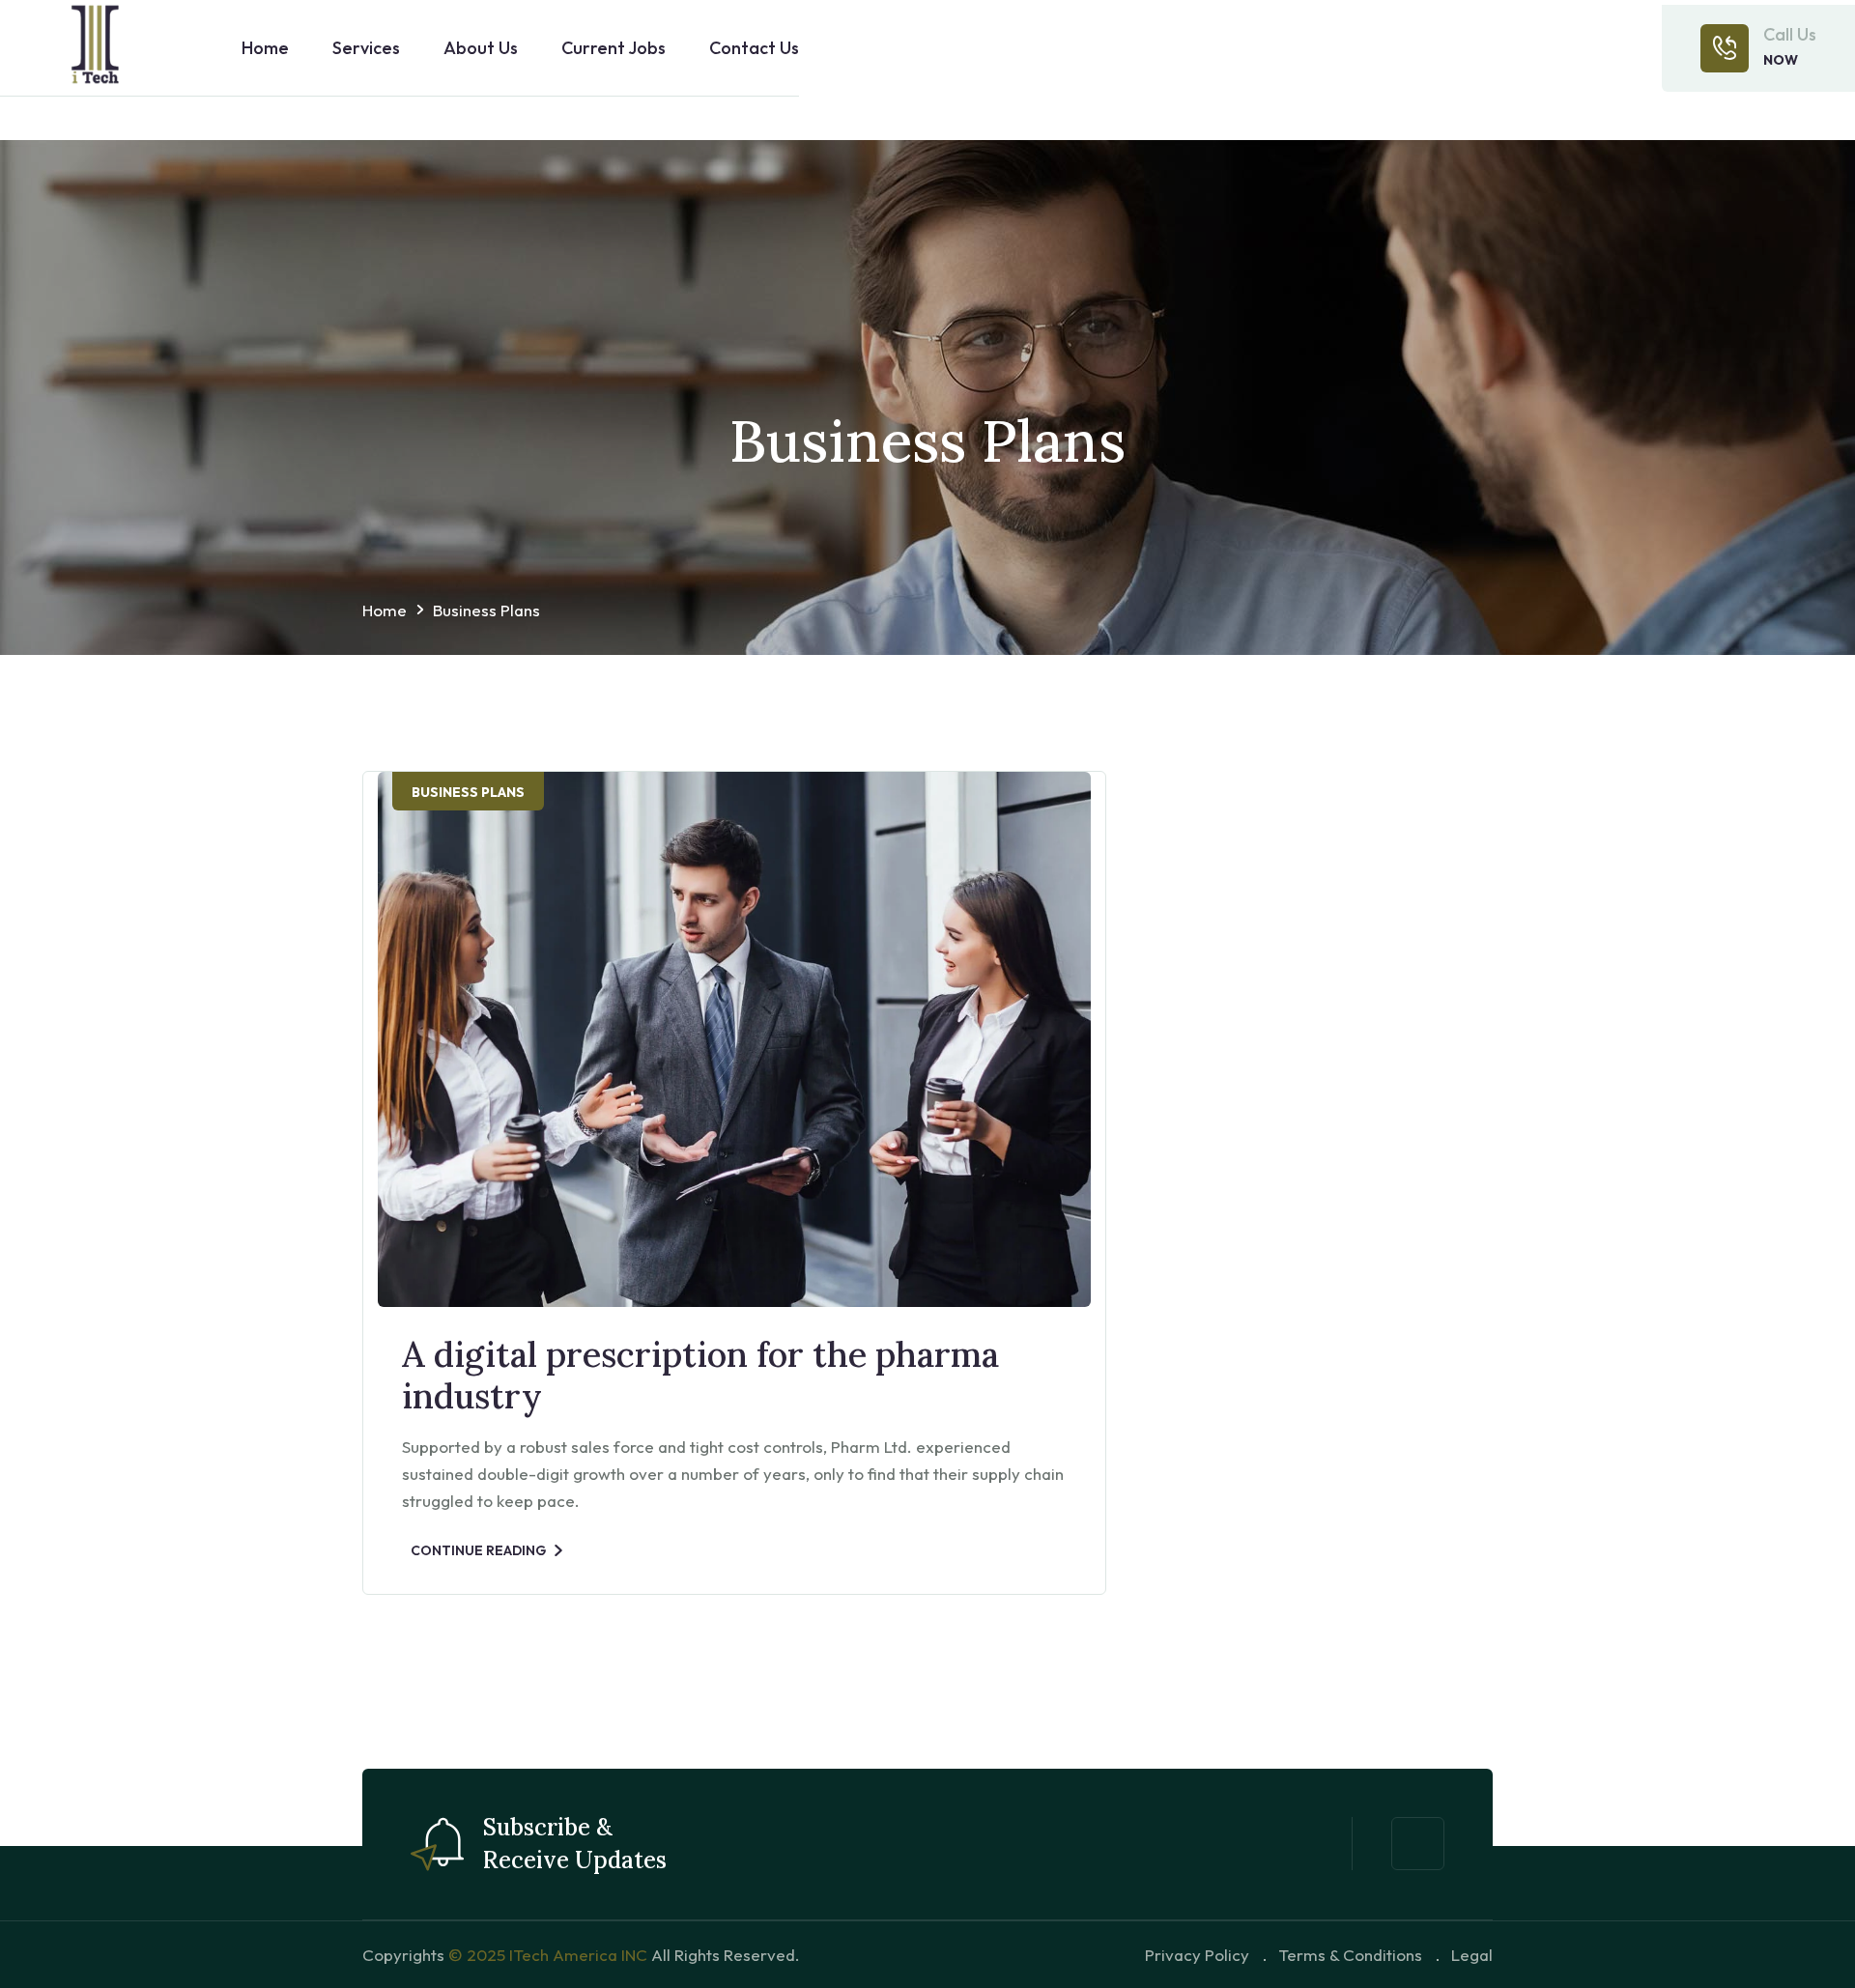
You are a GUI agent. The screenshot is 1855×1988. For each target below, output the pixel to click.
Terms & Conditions (1350, 1955)
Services (366, 48)
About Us (481, 48)
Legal (1472, 1955)
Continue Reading (478, 1550)
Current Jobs (614, 48)
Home (265, 48)
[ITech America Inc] (97, 48)
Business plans (486, 610)
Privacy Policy (1197, 1955)
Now (1781, 60)
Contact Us (754, 48)
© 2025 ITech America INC (548, 1955)
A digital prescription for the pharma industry (700, 1375)
